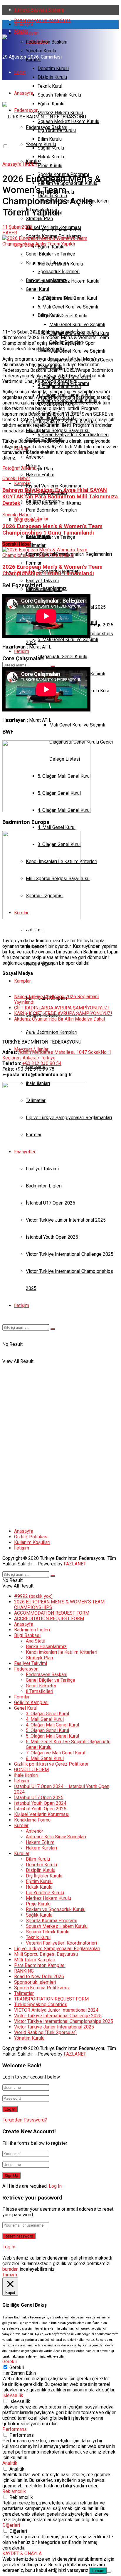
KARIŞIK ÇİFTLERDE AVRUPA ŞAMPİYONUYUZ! (63, 1013)
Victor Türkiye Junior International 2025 (54, 2027)
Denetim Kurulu (53, 68)
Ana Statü (36, 1641)
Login (20, 72)
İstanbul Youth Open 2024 (40, 1803)
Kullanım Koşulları (32, 1542)
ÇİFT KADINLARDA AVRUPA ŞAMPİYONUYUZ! (62, 1008)
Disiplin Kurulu (52, 77)
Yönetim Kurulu (41, 51)
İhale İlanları (26, 1775)
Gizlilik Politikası (31, 1537)
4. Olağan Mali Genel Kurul (52, 1725)
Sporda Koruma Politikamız (54, 503)
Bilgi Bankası (27, 520)
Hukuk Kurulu (51, 157)
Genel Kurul (26, 1708)
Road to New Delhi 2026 (39, 1977)
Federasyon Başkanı (47, 42)
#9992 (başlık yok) (33, 1596)
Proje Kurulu (50, 166)
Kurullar (33, 60)
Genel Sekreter (41, 1686)
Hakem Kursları (41, 1848)
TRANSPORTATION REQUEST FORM (51, 1999)
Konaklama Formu (32, 1820)
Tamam (98, 2571)
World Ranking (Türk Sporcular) (45, 2032)
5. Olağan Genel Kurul (47, 1730)
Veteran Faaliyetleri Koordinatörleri (73, 435)
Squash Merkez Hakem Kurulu (68, 281)
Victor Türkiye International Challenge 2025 (58, 2016)
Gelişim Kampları (31, 1702)
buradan (10, 2269)
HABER (30, 164)
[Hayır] (109, 2572)
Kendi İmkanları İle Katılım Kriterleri (62, 1652)
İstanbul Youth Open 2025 (40, 1809)
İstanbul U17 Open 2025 (39, 1798)
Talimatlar (24, 1993)
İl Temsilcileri (40, 1691)
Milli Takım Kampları (35, 1960)
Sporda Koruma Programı (52, 1921)
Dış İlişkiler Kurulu (44, 1876)
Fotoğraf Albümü (19, 468)
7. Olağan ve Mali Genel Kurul (56, 1753)
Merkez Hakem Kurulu (60, 264)
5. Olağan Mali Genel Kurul (52, 1736)
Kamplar (22, 981)
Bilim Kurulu (50, 315)
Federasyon (26, 33)
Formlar (22, 1697)
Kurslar (21, 1826)
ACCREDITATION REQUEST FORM (49, 1619)
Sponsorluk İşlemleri (35, 1982)
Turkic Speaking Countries (41, 2004)
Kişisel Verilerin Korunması (53, 486)
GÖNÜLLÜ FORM (31, 1770)
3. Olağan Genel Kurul (47, 1714)
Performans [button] (15, 2429)
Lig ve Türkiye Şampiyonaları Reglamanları (57, 1949)
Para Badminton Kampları (52, 1032)
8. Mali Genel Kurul (45, 1758)
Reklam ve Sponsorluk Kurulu (56, 1909)
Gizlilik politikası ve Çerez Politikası (51, 1764)
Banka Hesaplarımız (46, 588)
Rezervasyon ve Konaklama (42, 20)
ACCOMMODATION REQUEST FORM (52, 1613)
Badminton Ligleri (32, 1630)
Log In (55, 2186)
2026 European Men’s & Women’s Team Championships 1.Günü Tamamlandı (52, 570)
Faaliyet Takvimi (31, 1663)
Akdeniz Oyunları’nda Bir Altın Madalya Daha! (60, 1019)
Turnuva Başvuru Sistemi (39, 10)
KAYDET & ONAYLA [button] (22, 2553)
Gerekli (17, 2367)
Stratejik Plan (39, 469)
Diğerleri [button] (11, 2525)
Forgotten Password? (25, 2120)
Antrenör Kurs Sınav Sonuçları (56, 1837)
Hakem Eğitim (40, 1842)
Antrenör (35, 1831)
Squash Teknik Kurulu (59, 95)
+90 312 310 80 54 (42, 1063)
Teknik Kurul (50, 86)
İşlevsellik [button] (13, 2395)
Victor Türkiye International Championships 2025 (64, 2021)
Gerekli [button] (10, 2362)
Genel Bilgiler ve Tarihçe (51, 537)
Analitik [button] (10, 2463)
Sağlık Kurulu (39, 1915)
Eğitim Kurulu (51, 247)
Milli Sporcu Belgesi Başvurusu (46, 1954)
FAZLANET (75, 1564)
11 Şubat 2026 (17, 227)
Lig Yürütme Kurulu (57, 298)
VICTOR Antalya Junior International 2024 (56, 2010)
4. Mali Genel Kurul (57, 827)
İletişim (22, 651)
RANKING (24, 1971)
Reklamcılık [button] (14, 2491)
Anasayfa (24, 24)
